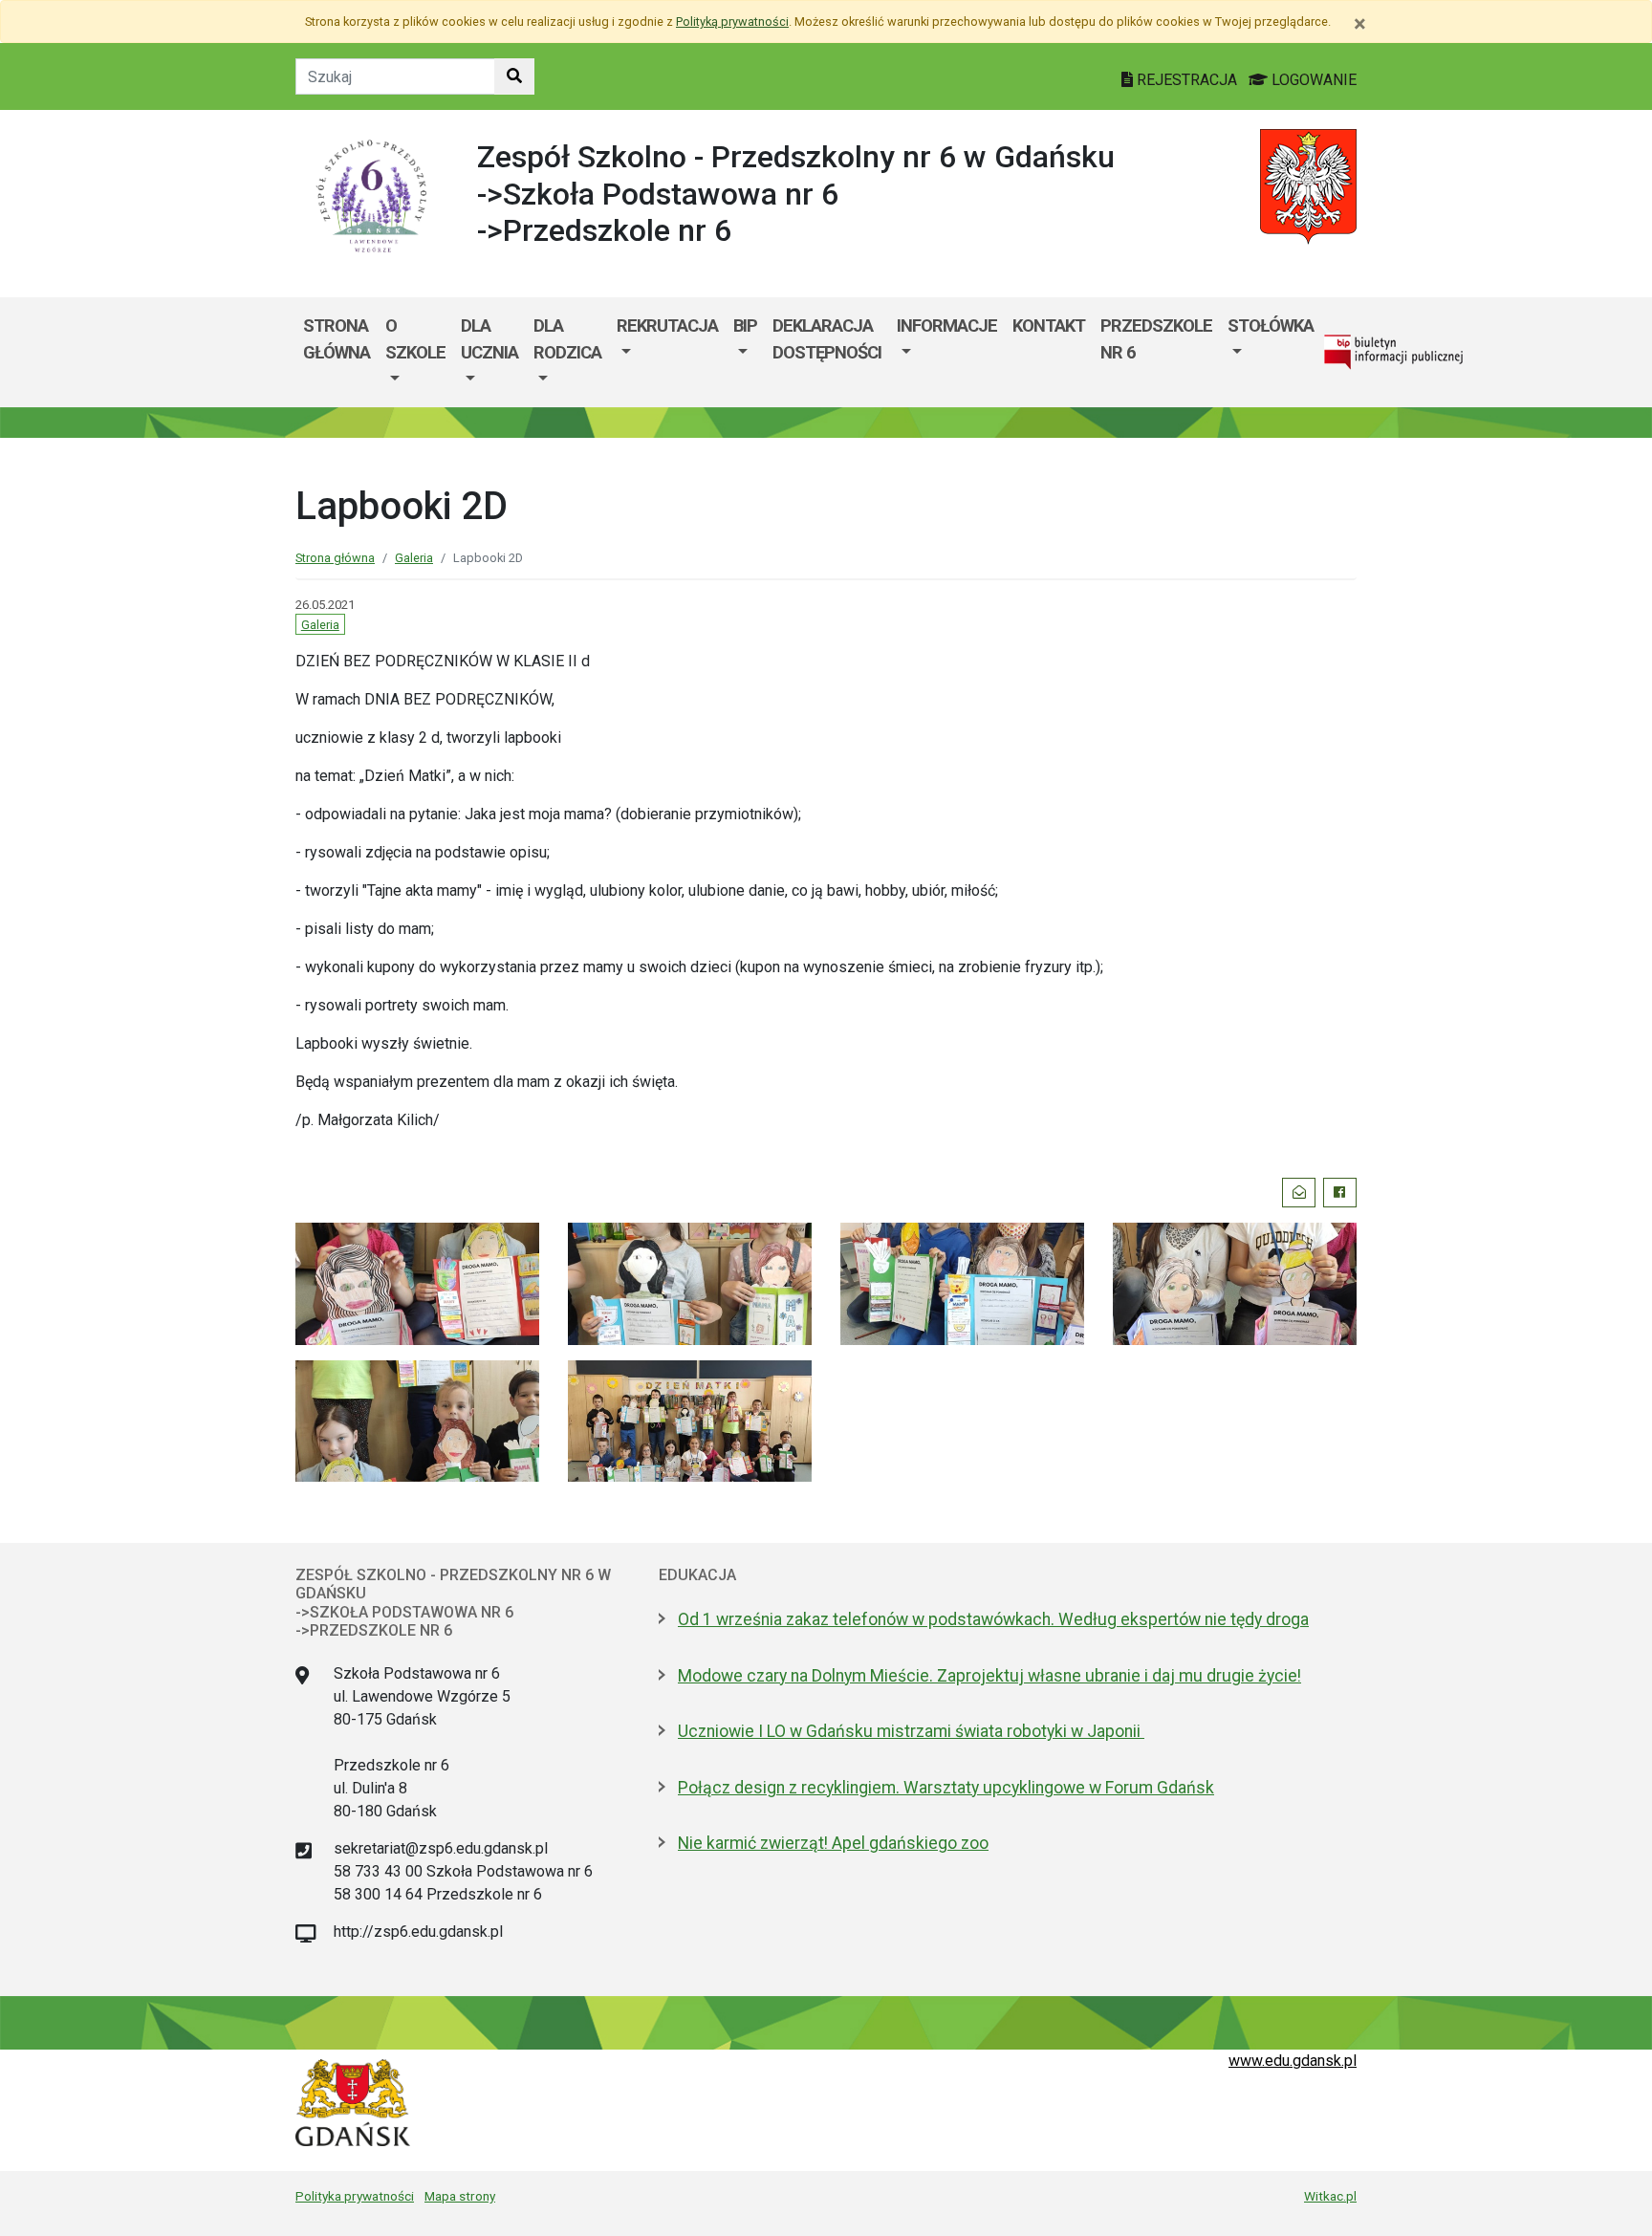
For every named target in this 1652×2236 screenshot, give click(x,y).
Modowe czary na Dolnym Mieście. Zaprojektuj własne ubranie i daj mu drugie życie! (989, 1676)
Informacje (947, 326)
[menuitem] (415, 352)
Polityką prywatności (732, 22)
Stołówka (1271, 326)
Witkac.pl (1330, 2196)
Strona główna (337, 339)
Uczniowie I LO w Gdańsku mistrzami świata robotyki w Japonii (911, 1731)
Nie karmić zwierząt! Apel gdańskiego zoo (833, 1843)
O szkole (415, 339)
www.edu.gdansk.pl (1293, 2061)
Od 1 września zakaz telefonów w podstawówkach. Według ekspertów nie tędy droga (993, 1619)
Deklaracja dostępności (827, 339)
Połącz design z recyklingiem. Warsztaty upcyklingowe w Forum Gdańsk (946, 1788)
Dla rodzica (567, 339)
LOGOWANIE (1312, 80)
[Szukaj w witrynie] (514, 76)
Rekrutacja (667, 326)
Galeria (414, 558)
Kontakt (1049, 326)
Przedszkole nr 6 (1156, 339)
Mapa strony (460, 2196)
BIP (745, 326)
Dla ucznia (489, 339)
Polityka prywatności (355, 2196)
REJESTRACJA (1187, 80)
